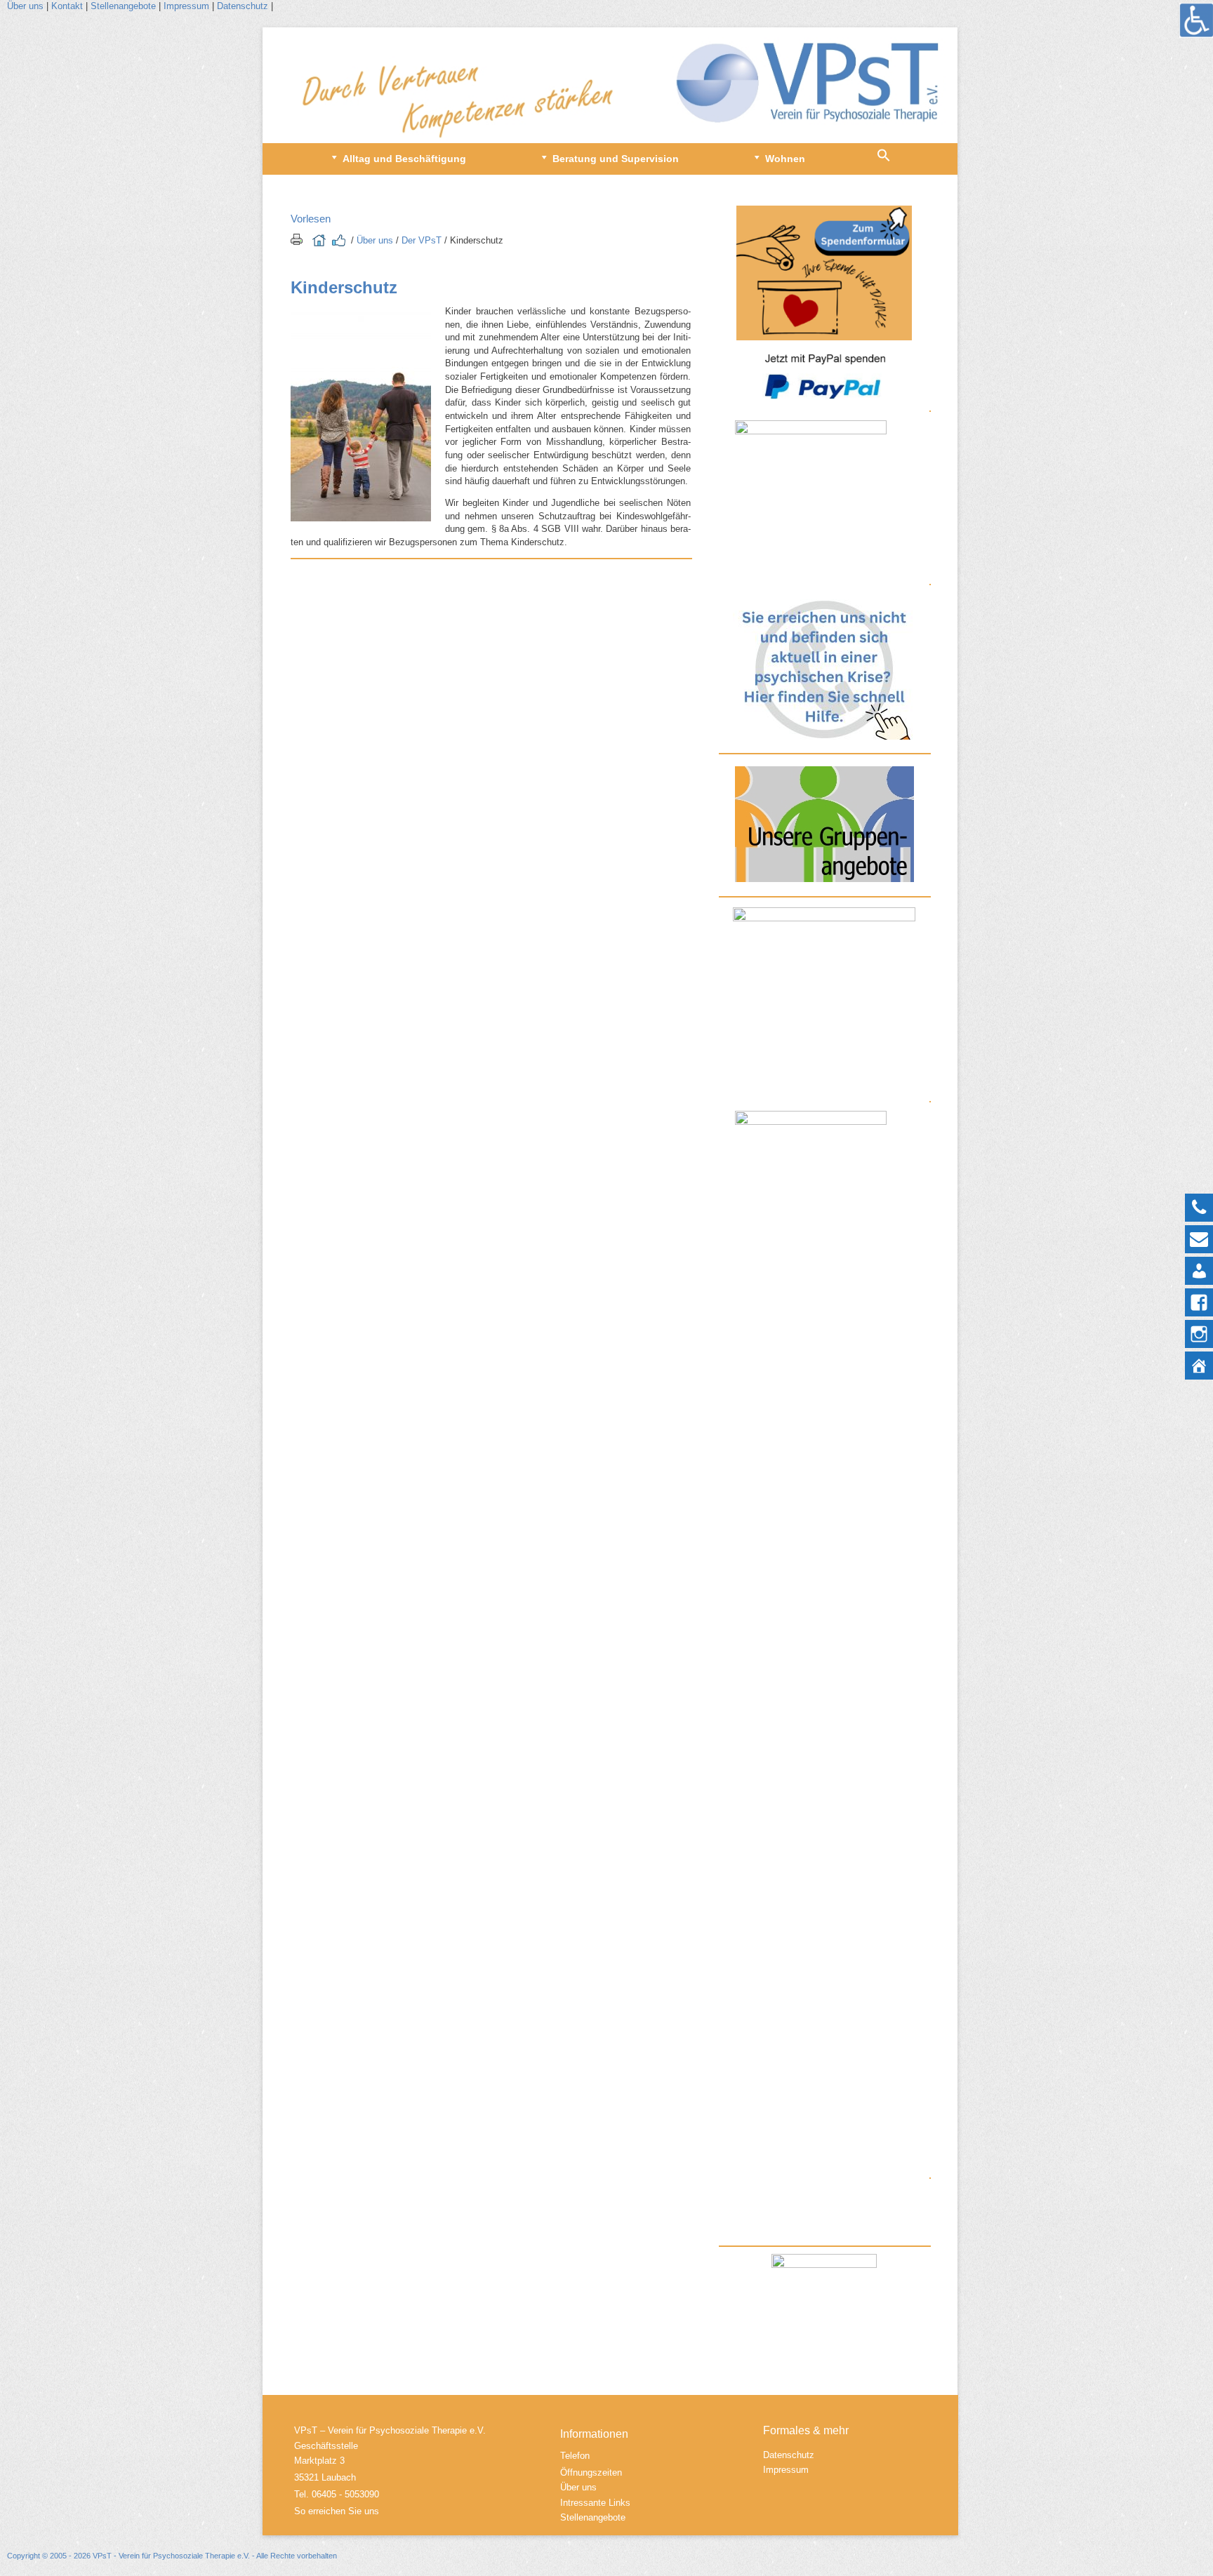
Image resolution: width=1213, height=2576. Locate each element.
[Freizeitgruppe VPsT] (824, 957)
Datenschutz (244, 6)
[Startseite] (610, 85)
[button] (884, 159)
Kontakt (68, 6)
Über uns (25, 6)
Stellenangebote (123, 6)
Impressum (186, 6)
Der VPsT (422, 240)
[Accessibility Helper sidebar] (1196, 20)
